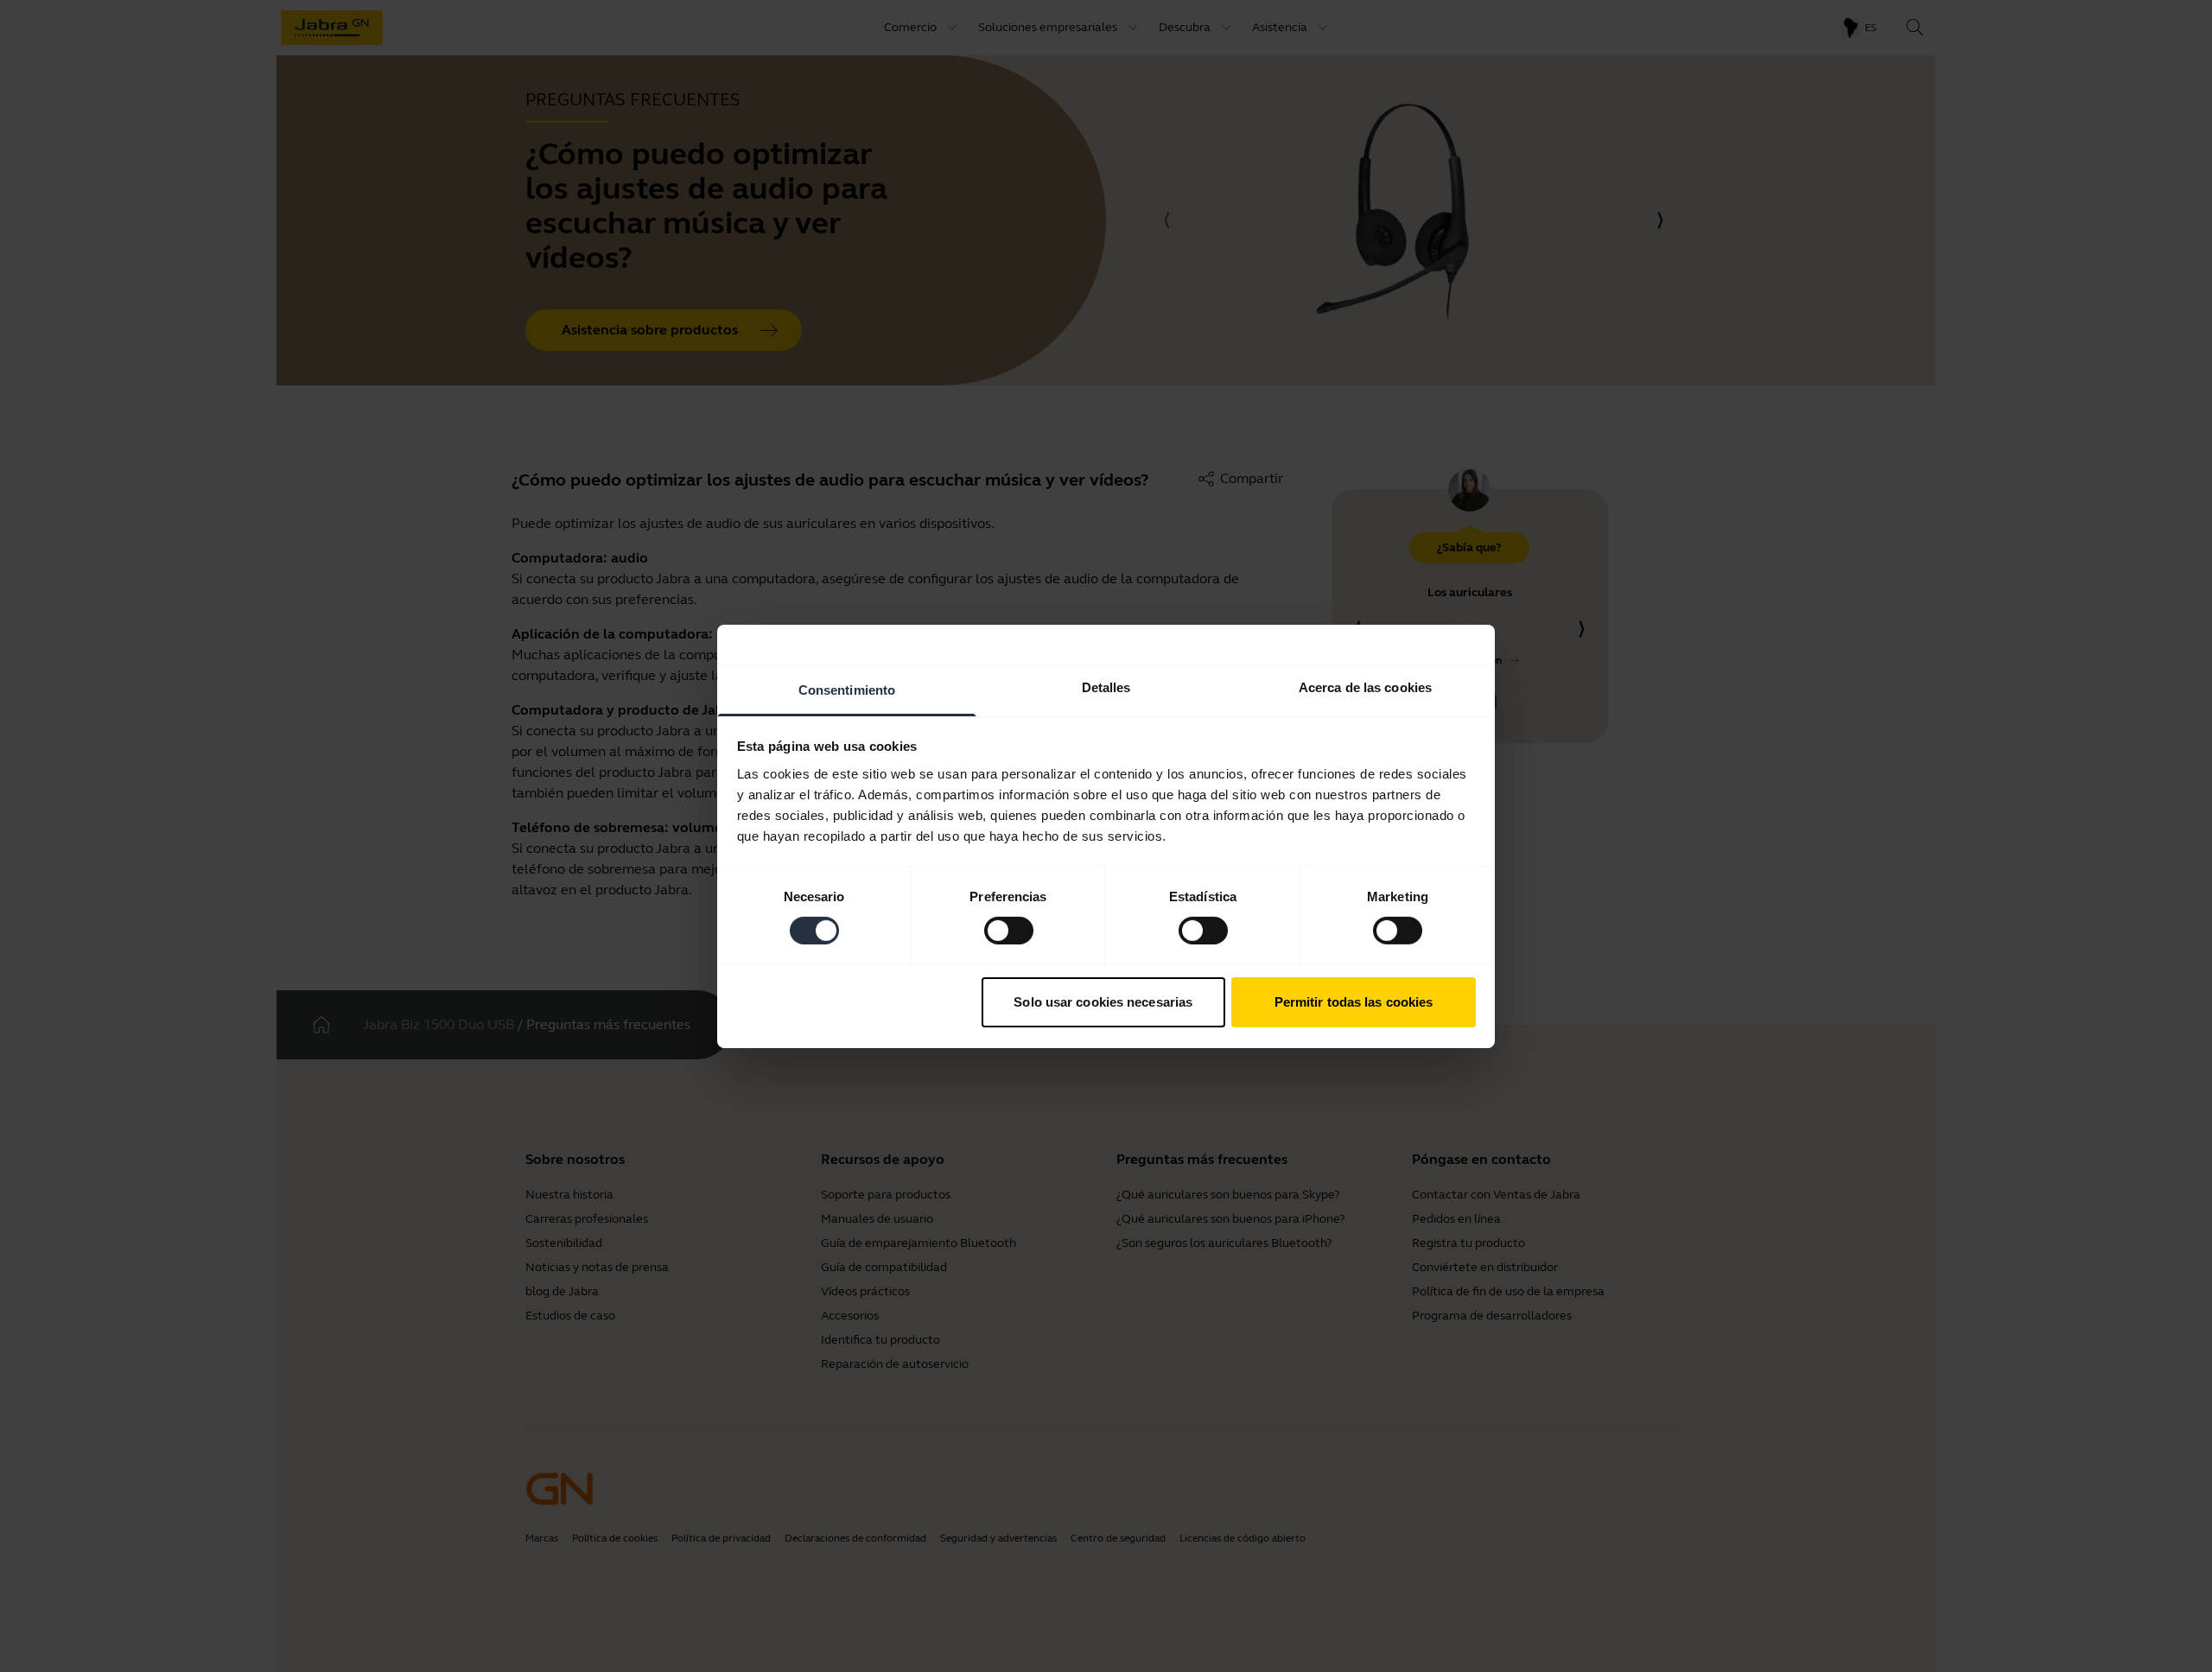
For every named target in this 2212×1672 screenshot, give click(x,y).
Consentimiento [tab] (847, 689)
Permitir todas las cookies (1354, 1002)
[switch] (1009, 931)
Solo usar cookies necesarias (1103, 1002)
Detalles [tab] (1106, 687)
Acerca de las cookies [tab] (1365, 687)
